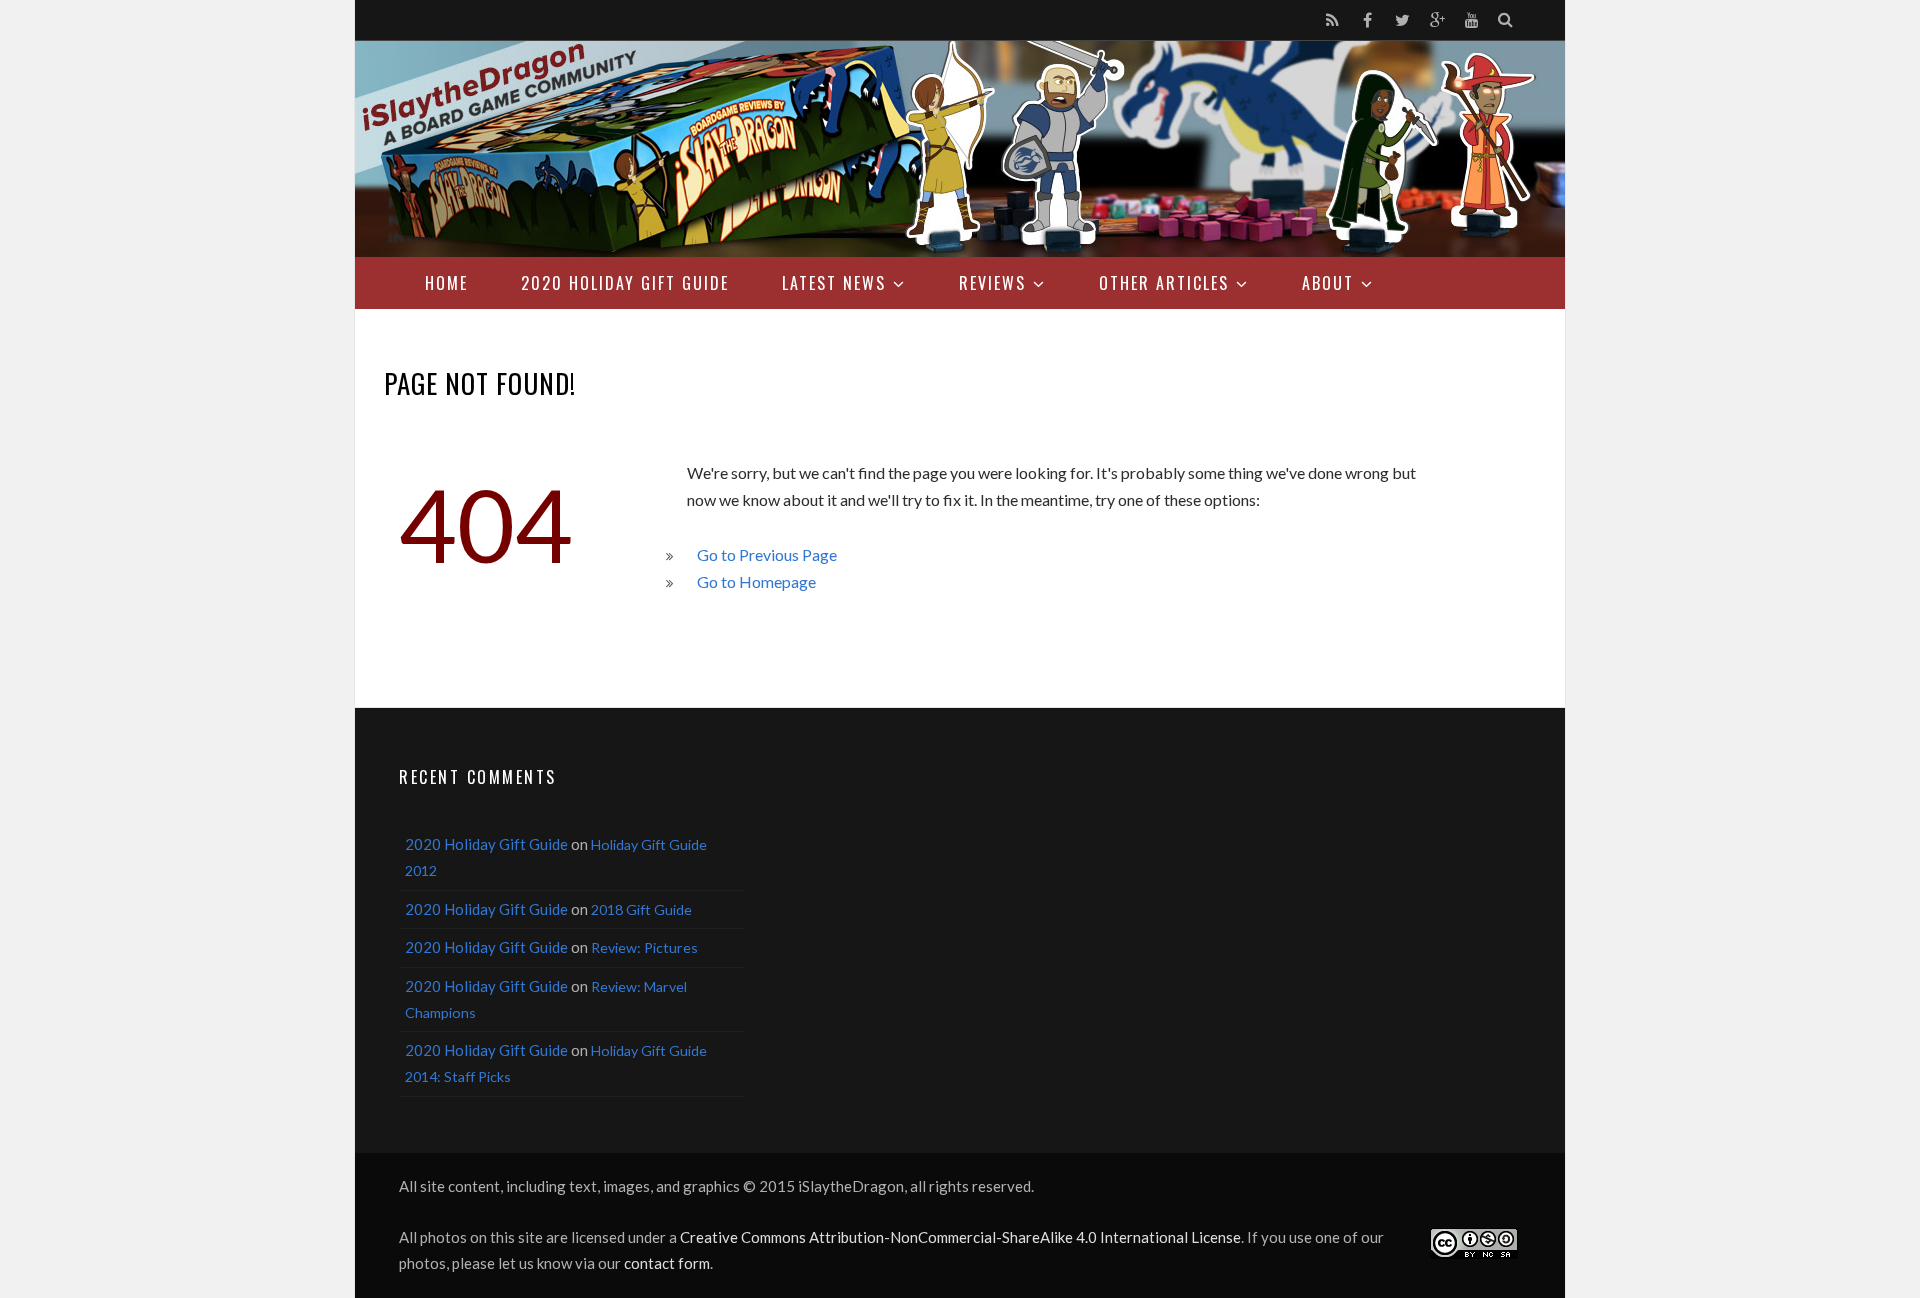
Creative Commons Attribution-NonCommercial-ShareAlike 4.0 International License (960, 1237)
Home (446, 283)
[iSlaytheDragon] (960, 149)
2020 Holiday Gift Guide (625, 283)
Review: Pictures (644, 947)
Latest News (834, 283)
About (1328, 283)
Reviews (992, 283)
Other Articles (1164, 283)
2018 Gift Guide (641, 909)
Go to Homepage (756, 581)
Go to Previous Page (767, 554)
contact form (667, 1263)
